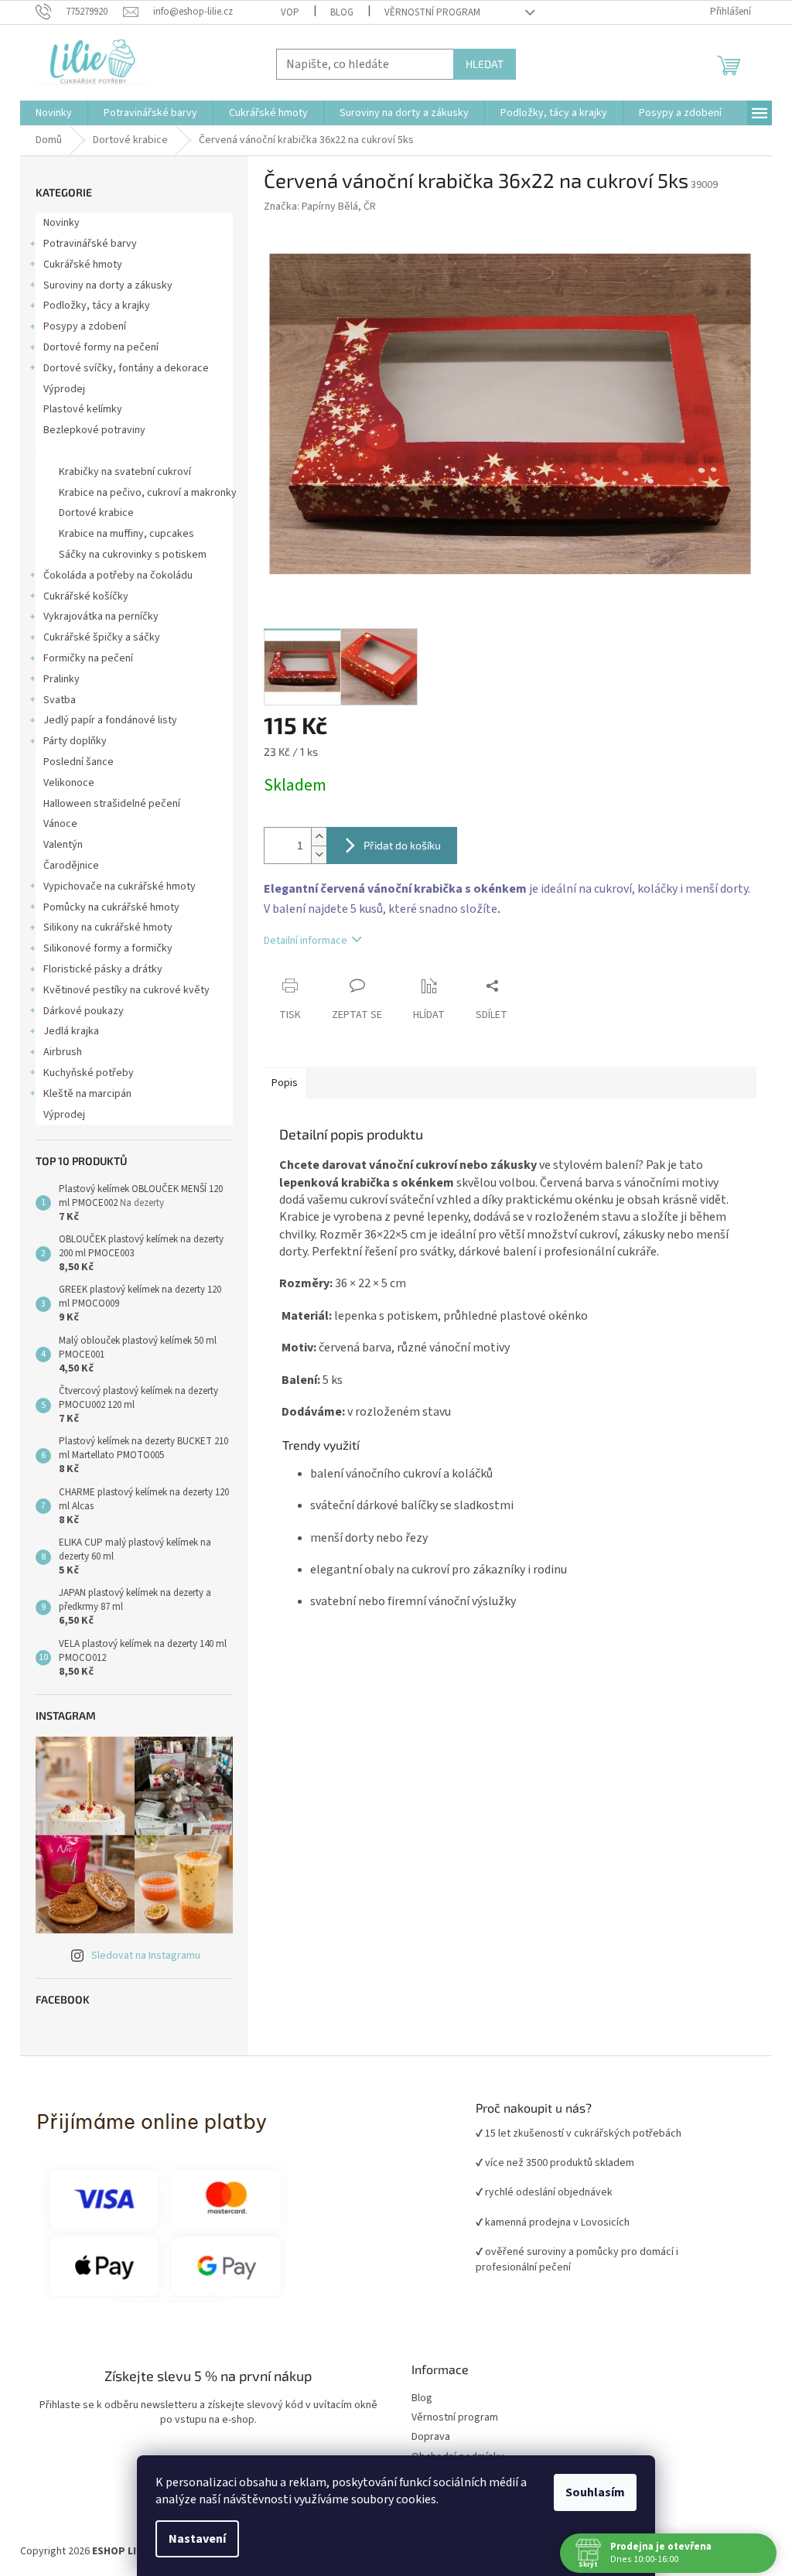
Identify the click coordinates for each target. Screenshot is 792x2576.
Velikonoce (69, 783)
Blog (342, 12)
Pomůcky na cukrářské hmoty (111, 907)
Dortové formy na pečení (101, 347)
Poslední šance (79, 762)
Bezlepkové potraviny (94, 430)
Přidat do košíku (402, 845)
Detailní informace (306, 941)
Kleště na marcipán (87, 1094)
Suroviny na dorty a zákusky (108, 285)
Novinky (61, 223)
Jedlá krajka (71, 1031)
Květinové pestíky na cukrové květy (126, 990)
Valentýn (63, 845)
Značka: (320, 207)
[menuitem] (54, 113)
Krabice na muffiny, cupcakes (126, 534)
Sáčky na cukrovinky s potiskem (133, 555)
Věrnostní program (455, 2418)
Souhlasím (595, 2492)
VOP (290, 12)
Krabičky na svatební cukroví (125, 472)
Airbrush (63, 1052)
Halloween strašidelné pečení (112, 804)
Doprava (431, 2437)
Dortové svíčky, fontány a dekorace (126, 368)
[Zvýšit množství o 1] (319, 837)
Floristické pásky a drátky (103, 969)
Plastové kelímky (83, 409)
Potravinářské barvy (90, 244)
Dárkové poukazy (84, 1011)
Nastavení (197, 2539)
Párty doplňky (75, 741)
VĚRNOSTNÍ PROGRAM (432, 12)
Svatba (60, 700)
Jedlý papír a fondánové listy (110, 720)
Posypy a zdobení (85, 326)
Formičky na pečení (88, 658)
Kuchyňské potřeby (89, 1073)
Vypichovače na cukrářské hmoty (119, 887)
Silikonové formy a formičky (108, 948)
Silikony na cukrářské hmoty (108, 928)
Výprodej (64, 389)
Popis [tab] (285, 1083)
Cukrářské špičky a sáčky (102, 637)
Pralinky (61, 679)
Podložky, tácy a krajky (97, 306)
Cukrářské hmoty (83, 265)
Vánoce (60, 824)
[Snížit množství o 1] (319, 854)
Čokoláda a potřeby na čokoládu (118, 576)
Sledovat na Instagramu (146, 1956)
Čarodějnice (71, 866)
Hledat (485, 64)
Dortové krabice (81, 451)
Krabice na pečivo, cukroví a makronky (148, 493)
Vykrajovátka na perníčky (101, 617)
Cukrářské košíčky (86, 596)
